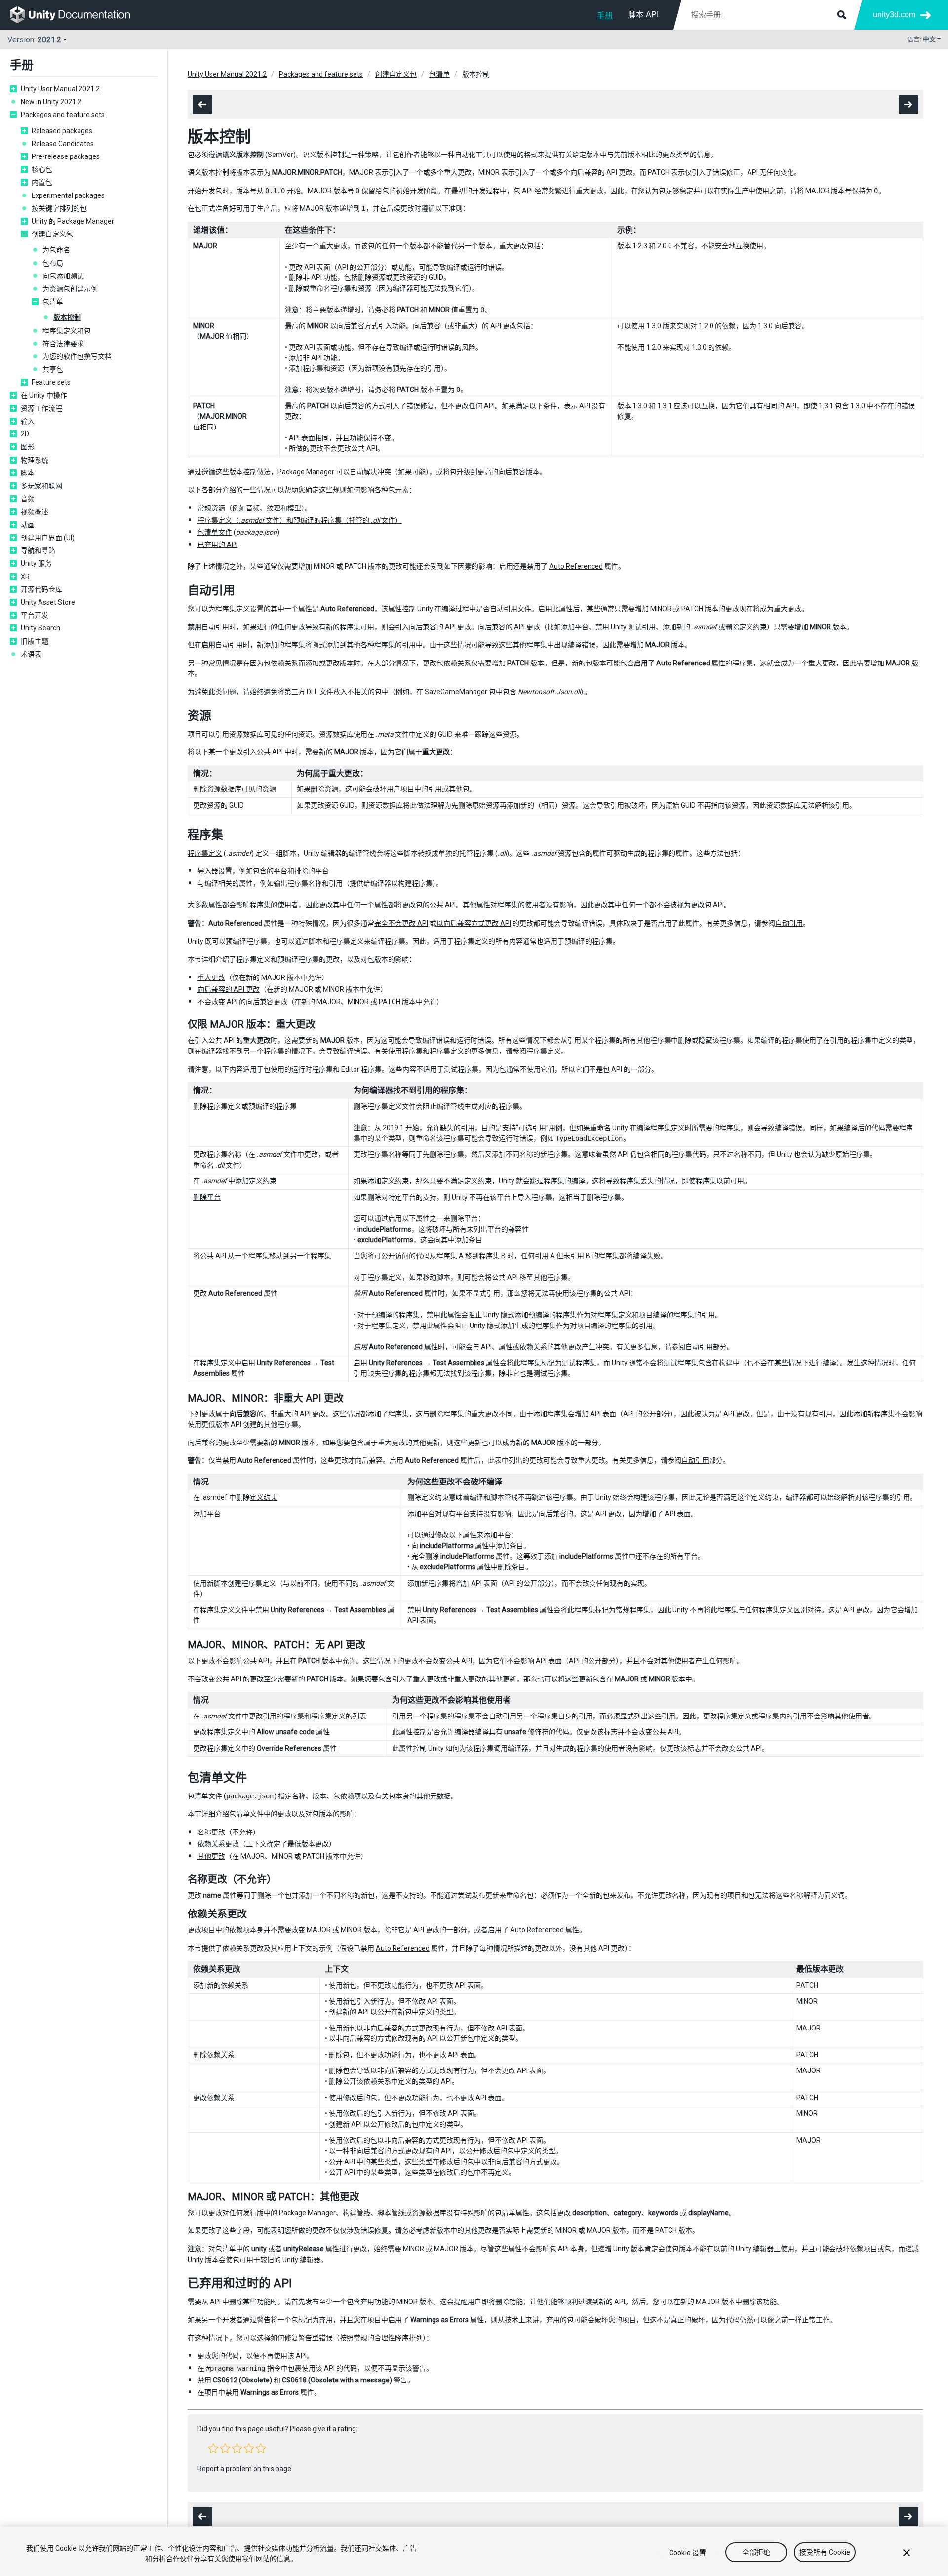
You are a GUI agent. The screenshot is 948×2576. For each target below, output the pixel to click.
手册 (605, 16)
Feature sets (51, 382)
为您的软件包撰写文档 (77, 356)
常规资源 (211, 508)
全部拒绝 (756, 2553)
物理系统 (35, 460)
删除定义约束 (746, 627)
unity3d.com (894, 15)
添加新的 (690, 627)
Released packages (62, 131)
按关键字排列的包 (59, 208)
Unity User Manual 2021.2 (60, 89)
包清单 (53, 302)
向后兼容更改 (267, 1002)
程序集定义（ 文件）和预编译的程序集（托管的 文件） (300, 520)
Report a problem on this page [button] (244, 2469)
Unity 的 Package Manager (73, 221)
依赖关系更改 (218, 1844)
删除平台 (207, 1197)
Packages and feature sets (63, 115)
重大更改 (211, 977)
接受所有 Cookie (825, 2553)
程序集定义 (233, 609)
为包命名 (56, 250)
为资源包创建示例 (70, 289)
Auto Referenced (576, 566)
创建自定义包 (52, 234)
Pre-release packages (66, 156)
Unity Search (40, 628)
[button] (213, 2448)
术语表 (31, 654)
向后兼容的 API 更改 (229, 989)
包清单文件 (215, 532)
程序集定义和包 (67, 331)
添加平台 (575, 627)
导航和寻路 (38, 550)
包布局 (53, 263)
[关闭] (907, 2553)
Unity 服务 (36, 563)
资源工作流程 (41, 408)
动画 (28, 525)
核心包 (42, 169)
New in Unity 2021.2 (51, 102)
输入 (28, 421)
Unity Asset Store (48, 602)
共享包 (53, 369)
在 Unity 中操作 (44, 395)
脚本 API (643, 15)
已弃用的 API (217, 545)
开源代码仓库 (41, 589)
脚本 (28, 473)
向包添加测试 (63, 276)
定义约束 (263, 1181)
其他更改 (211, 1856)
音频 (28, 499)
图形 (28, 447)
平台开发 (35, 615)
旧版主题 (35, 641)
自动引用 (789, 923)
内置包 (42, 182)
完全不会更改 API (401, 923)
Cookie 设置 (688, 2553)
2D (25, 434)
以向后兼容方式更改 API (474, 923)
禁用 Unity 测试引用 (626, 627)
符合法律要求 (63, 344)
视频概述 (35, 512)
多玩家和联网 (41, 486)
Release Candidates (63, 144)
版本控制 (67, 317)
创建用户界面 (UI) (48, 538)
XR (25, 577)
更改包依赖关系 (447, 663)
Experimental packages (68, 195)
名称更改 (211, 1832)
